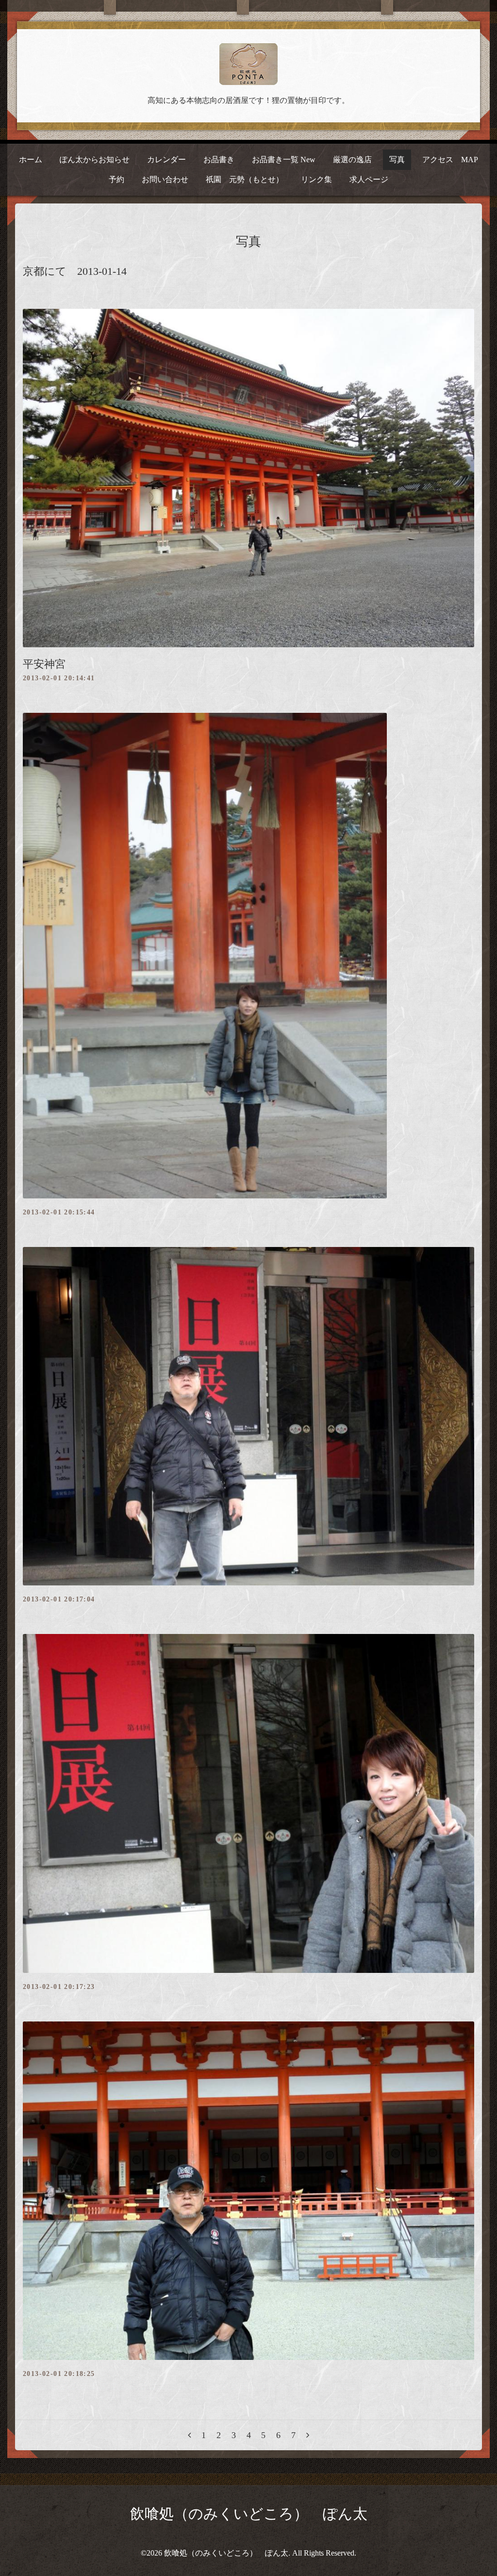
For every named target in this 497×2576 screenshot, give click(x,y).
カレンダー (166, 160)
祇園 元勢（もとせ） (245, 179)
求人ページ (369, 179)
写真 (397, 160)
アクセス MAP (450, 160)
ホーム (31, 160)
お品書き (219, 160)
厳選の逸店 (352, 160)
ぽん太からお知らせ (95, 160)
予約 (116, 179)
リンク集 (316, 179)
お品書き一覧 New (284, 160)
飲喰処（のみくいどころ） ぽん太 (249, 2514)
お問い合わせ (165, 179)
